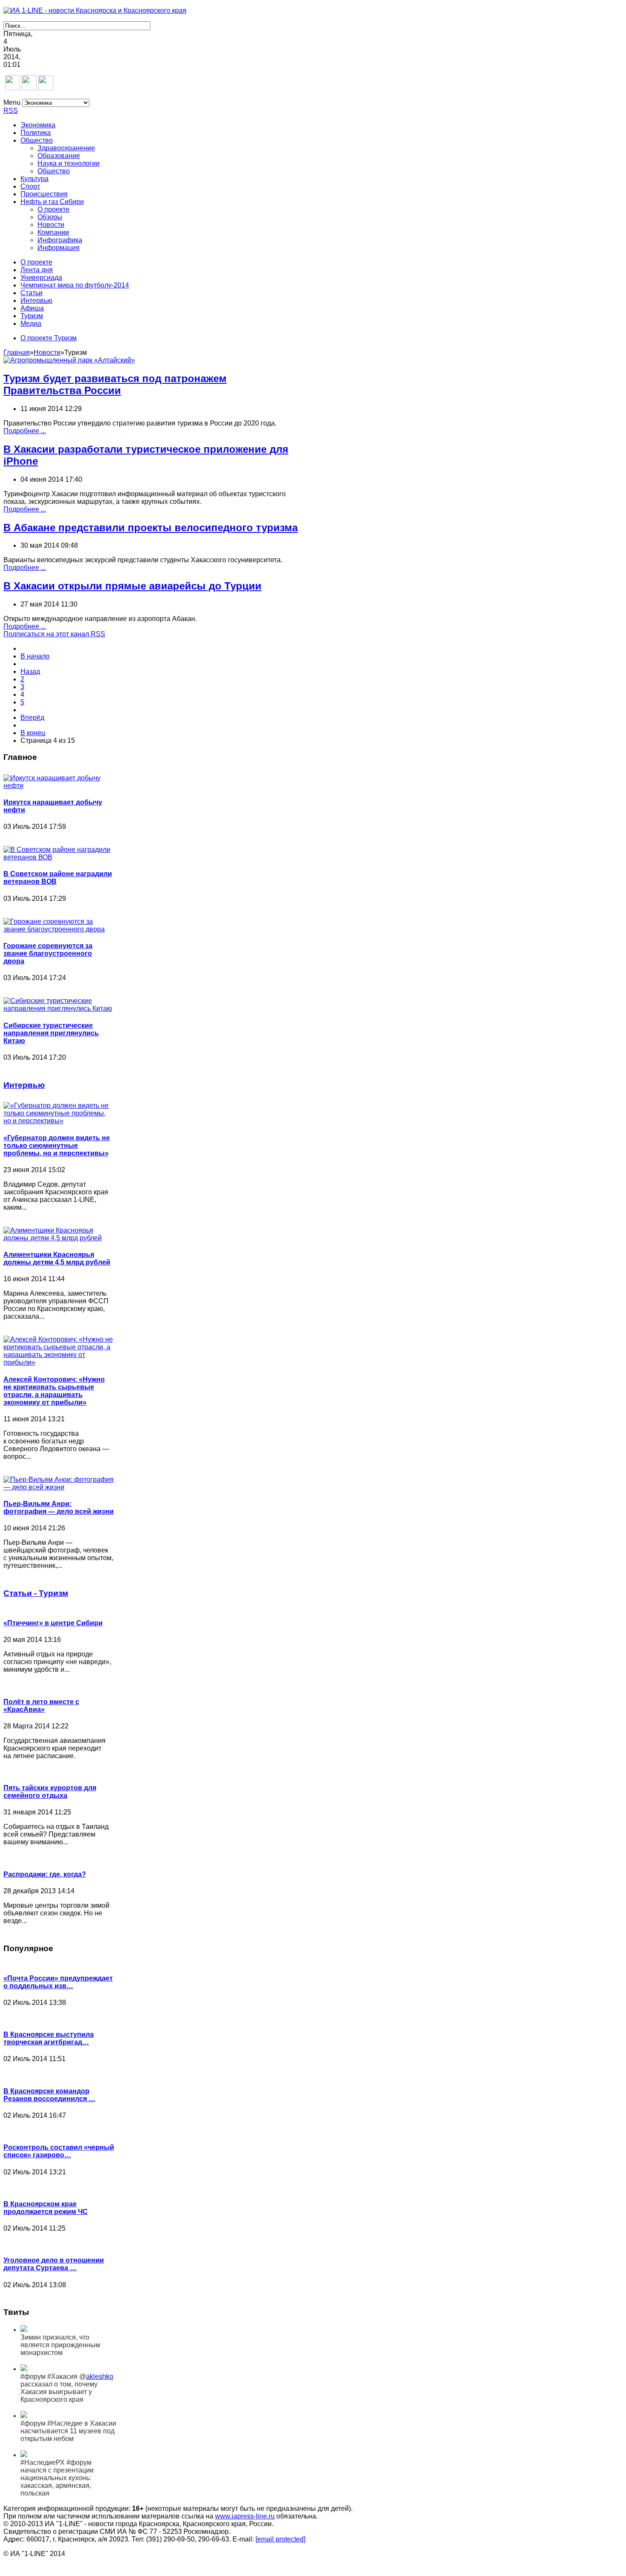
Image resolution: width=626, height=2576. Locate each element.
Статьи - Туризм (36, 1593)
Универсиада (41, 277)
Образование (59, 156)
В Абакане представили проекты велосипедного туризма (151, 528)
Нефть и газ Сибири (52, 202)
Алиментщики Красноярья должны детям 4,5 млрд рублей (57, 1258)
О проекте (53, 209)
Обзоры (50, 217)
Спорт (30, 186)
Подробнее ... (25, 431)
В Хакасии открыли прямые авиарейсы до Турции (132, 586)
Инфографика (60, 240)
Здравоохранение (66, 148)
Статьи (32, 293)
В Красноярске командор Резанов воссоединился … (49, 2095)
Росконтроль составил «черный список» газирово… (59, 2151)
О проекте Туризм (49, 338)
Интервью (36, 300)
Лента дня (37, 270)
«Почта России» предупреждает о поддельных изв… (58, 1982)
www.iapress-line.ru (245, 2516)
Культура (34, 179)
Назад (30, 671)
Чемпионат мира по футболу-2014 (75, 285)
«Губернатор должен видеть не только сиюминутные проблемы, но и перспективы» (57, 1146)
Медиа (31, 323)
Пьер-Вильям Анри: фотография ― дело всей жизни (59, 1508)
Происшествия (44, 194)
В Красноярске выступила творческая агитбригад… (49, 2038)
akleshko (100, 2376)
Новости (51, 225)
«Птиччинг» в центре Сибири (53, 1623)
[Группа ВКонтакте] (13, 88)
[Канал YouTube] (46, 88)
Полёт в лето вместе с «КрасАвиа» (41, 1706)
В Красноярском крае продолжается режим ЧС (46, 2208)
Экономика (38, 125)
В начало (35, 656)
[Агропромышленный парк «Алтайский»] (69, 360)
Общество (37, 140)
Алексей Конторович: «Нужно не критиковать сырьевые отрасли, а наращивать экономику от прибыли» (54, 1391)
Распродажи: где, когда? (45, 1874)
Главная (17, 352)
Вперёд (32, 717)
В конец (33, 733)
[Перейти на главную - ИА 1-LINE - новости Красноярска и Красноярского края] (95, 10)
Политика (36, 133)
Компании (53, 232)
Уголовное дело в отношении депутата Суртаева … (54, 2264)
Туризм (32, 316)
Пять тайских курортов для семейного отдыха (50, 1792)
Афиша (32, 308)
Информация (59, 248)
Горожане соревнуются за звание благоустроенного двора (48, 953)
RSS (11, 111)
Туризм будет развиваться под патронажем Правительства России (115, 384)
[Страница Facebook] (29, 88)
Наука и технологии (69, 163)
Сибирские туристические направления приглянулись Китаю (51, 1033)
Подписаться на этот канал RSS (54, 634)
